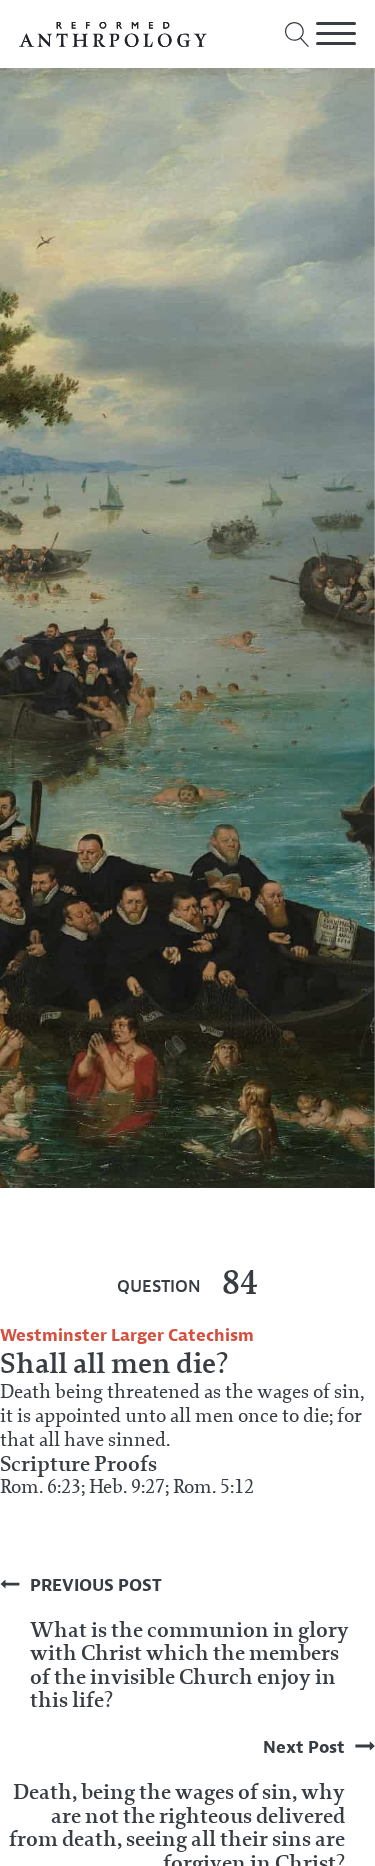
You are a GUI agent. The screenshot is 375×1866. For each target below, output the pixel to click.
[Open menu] (336, 34)
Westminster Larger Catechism (127, 1335)
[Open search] (297, 34)
